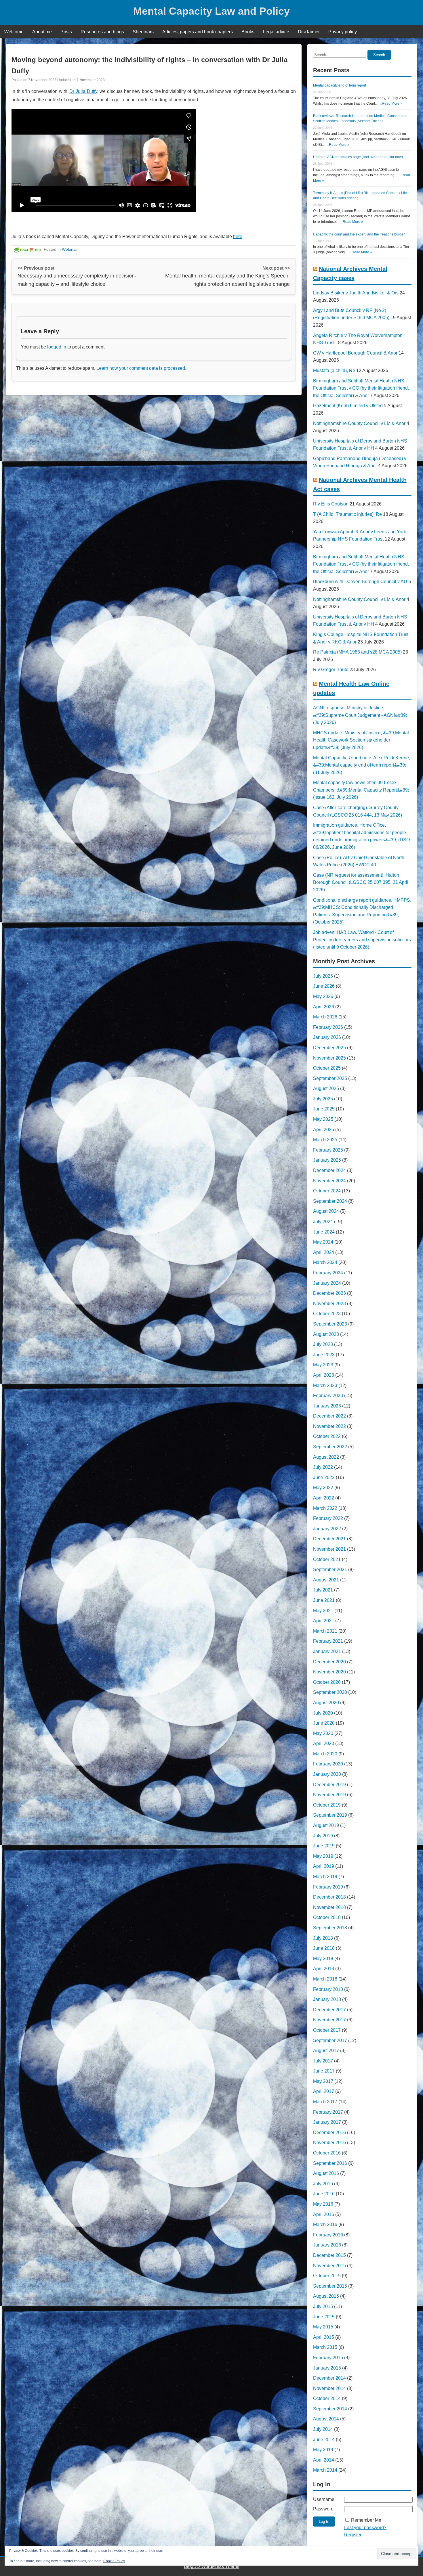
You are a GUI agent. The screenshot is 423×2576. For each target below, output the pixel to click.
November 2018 (329, 1907)
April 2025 (324, 1130)
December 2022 (329, 1416)
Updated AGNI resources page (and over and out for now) (358, 157)
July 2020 (323, 1713)
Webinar (69, 249)
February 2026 (328, 1027)
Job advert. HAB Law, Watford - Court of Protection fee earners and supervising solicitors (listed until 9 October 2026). (362, 940)
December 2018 (329, 1897)
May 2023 (323, 1365)
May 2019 (323, 1856)
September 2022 (330, 1447)
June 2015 (324, 2317)
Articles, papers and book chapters (198, 32)
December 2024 (329, 1170)
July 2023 (323, 1344)
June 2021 (324, 1600)
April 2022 (324, 1498)
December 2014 (329, 2378)
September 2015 (330, 2286)
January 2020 (327, 1774)
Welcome (14, 32)
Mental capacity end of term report (340, 85)
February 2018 (328, 1989)
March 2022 (325, 1508)
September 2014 (330, 2409)
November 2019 (329, 1795)
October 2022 (327, 1436)
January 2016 (327, 2245)
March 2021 (325, 1631)
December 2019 (329, 1785)
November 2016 (329, 2143)
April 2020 (324, 1743)
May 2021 (323, 1611)
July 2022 (323, 1467)
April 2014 (324, 2460)
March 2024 (325, 1262)
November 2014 (329, 2388)
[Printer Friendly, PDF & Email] (28, 249)
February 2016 (328, 2235)
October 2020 (327, 1682)
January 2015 (327, 2368)
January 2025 (327, 1160)
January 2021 (327, 1651)
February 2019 (328, 1887)
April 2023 (324, 1375)
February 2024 (328, 1273)
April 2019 (324, 1866)
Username (324, 2499)
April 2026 (324, 1007)
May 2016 (323, 2204)
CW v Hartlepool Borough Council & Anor (355, 353)
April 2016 (324, 2214)
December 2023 (329, 1293)
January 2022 (327, 1529)
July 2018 (323, 1938)
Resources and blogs (102, 32)
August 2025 (326, 1088)
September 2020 (330, 1692)
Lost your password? (365, 2528)
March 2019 (325, 1877)
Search (379, 55)
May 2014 (323, 2450)
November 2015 (329, 2266)
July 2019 (323, 1836)
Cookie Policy (114, 2561)
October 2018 (327, 1917)
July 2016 (323, 2184)
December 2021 (329, 1539)
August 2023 (326, 1334)
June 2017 (324, 2071)
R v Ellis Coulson (331, 504)
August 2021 (326, 1580)
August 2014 (326, 2419)
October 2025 (327, 1068)
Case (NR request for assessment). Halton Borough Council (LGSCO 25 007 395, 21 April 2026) (361, 882)
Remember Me (366, 2520)
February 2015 (328, 2358)
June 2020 (324, 1723)
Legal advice (276, 32)
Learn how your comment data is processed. (141, 368)
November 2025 (329, 1058)
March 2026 (325, 1017)
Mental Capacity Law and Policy (211, 11)
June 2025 (324, 1109)
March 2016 (325, 2224)
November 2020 (329, 1672)
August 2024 (326, 1211)
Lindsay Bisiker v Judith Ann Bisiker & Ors (356, 293)
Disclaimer (309, 32)
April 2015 (324, 2337)
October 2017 (327, 2030)
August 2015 (326, 2296)
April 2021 (324, 1621)
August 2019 (326, 1825)
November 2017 (329, 2020)
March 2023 (325, 1385)
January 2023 (327, 1406)
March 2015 (325, 2347)
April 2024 (324, 1252)
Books (248, 32)
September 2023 (330, 1324)
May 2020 (323, 1733)
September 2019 (330, 1815)
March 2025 (325, 1140)
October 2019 (327, 1805)
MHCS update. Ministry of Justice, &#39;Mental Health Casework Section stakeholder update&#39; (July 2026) (361, 740)
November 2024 (329, 1181)
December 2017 (329, 2010)
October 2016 (327, 2153)
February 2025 (328, 1150)
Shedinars (143, 32)
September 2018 (330, 1928)
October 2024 (327, 1191)
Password (323, 2509)
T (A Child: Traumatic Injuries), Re (347, 514)
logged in (57, 347)
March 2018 (325, 1979)
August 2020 (326, 1703)
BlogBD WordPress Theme (212, 2566)
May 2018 (323, 1959)
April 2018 (324, 1969)
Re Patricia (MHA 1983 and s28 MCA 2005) (357, 652)
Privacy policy (343, 32)
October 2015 (327, 2276)
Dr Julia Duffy (83, 91)
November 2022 (329, 1426)
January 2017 (327, 2122)
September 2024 (330, 1201)
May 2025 (323, 1119)
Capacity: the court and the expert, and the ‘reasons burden (359, 234)
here (238, 236)
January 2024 (327, 1283)
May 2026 (323, 996)
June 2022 (324, 1477)
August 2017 (326, 2051)
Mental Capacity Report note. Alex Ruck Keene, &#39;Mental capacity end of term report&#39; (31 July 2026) (362, 765)
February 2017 (328, 2112)
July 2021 (323, 1590)
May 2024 (323, 1242)
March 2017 (325, 2102)
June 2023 (324, 1355)
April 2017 (324, 2091)
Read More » (392, 104)
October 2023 (327, 1314)
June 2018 (324, 1948)
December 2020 (329, 1662)
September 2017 (330, 2040)
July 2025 (323, 1099)
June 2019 (324, 1846)
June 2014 (324, 2440)
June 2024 (324, 1232)
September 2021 (330, 1569)
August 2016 (326, 2173)
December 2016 (329, 2132)
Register (353, 2535)
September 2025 (330, 1078)
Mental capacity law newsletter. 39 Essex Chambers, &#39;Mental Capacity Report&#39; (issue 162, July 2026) (361, 790)
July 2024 (323, 1222)
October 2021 (327, 1559)
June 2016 (324, 2194)
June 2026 (324, 986)
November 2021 (329, 1549)
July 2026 (323, 976)
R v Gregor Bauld (331, 670)
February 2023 (328, 1396)
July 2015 (323, 2306)
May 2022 (323, 1488)
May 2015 (323, 2327)
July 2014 (323, 2429)
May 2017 (323, 2081)
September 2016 (330, 2163)
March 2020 (325, 1754)
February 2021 (328, 1641)
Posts (66, 32)
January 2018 (327, 1999)
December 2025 (329, 1048)
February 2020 (328, 1764)
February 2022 (328, 1518)
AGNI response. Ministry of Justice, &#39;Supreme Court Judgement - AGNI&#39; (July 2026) (360, 715)
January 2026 (327, 1037)
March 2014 (325, 2470)
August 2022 (326, 1457)
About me (42, 32)
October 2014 (327, 2398)
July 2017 (323, 2061)
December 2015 (329, 2255)
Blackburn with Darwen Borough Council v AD (360, 582)
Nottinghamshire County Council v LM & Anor (359, 423)
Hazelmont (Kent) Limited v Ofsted (348, 406)
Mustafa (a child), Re (334, 370)
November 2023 (329, 1304)
